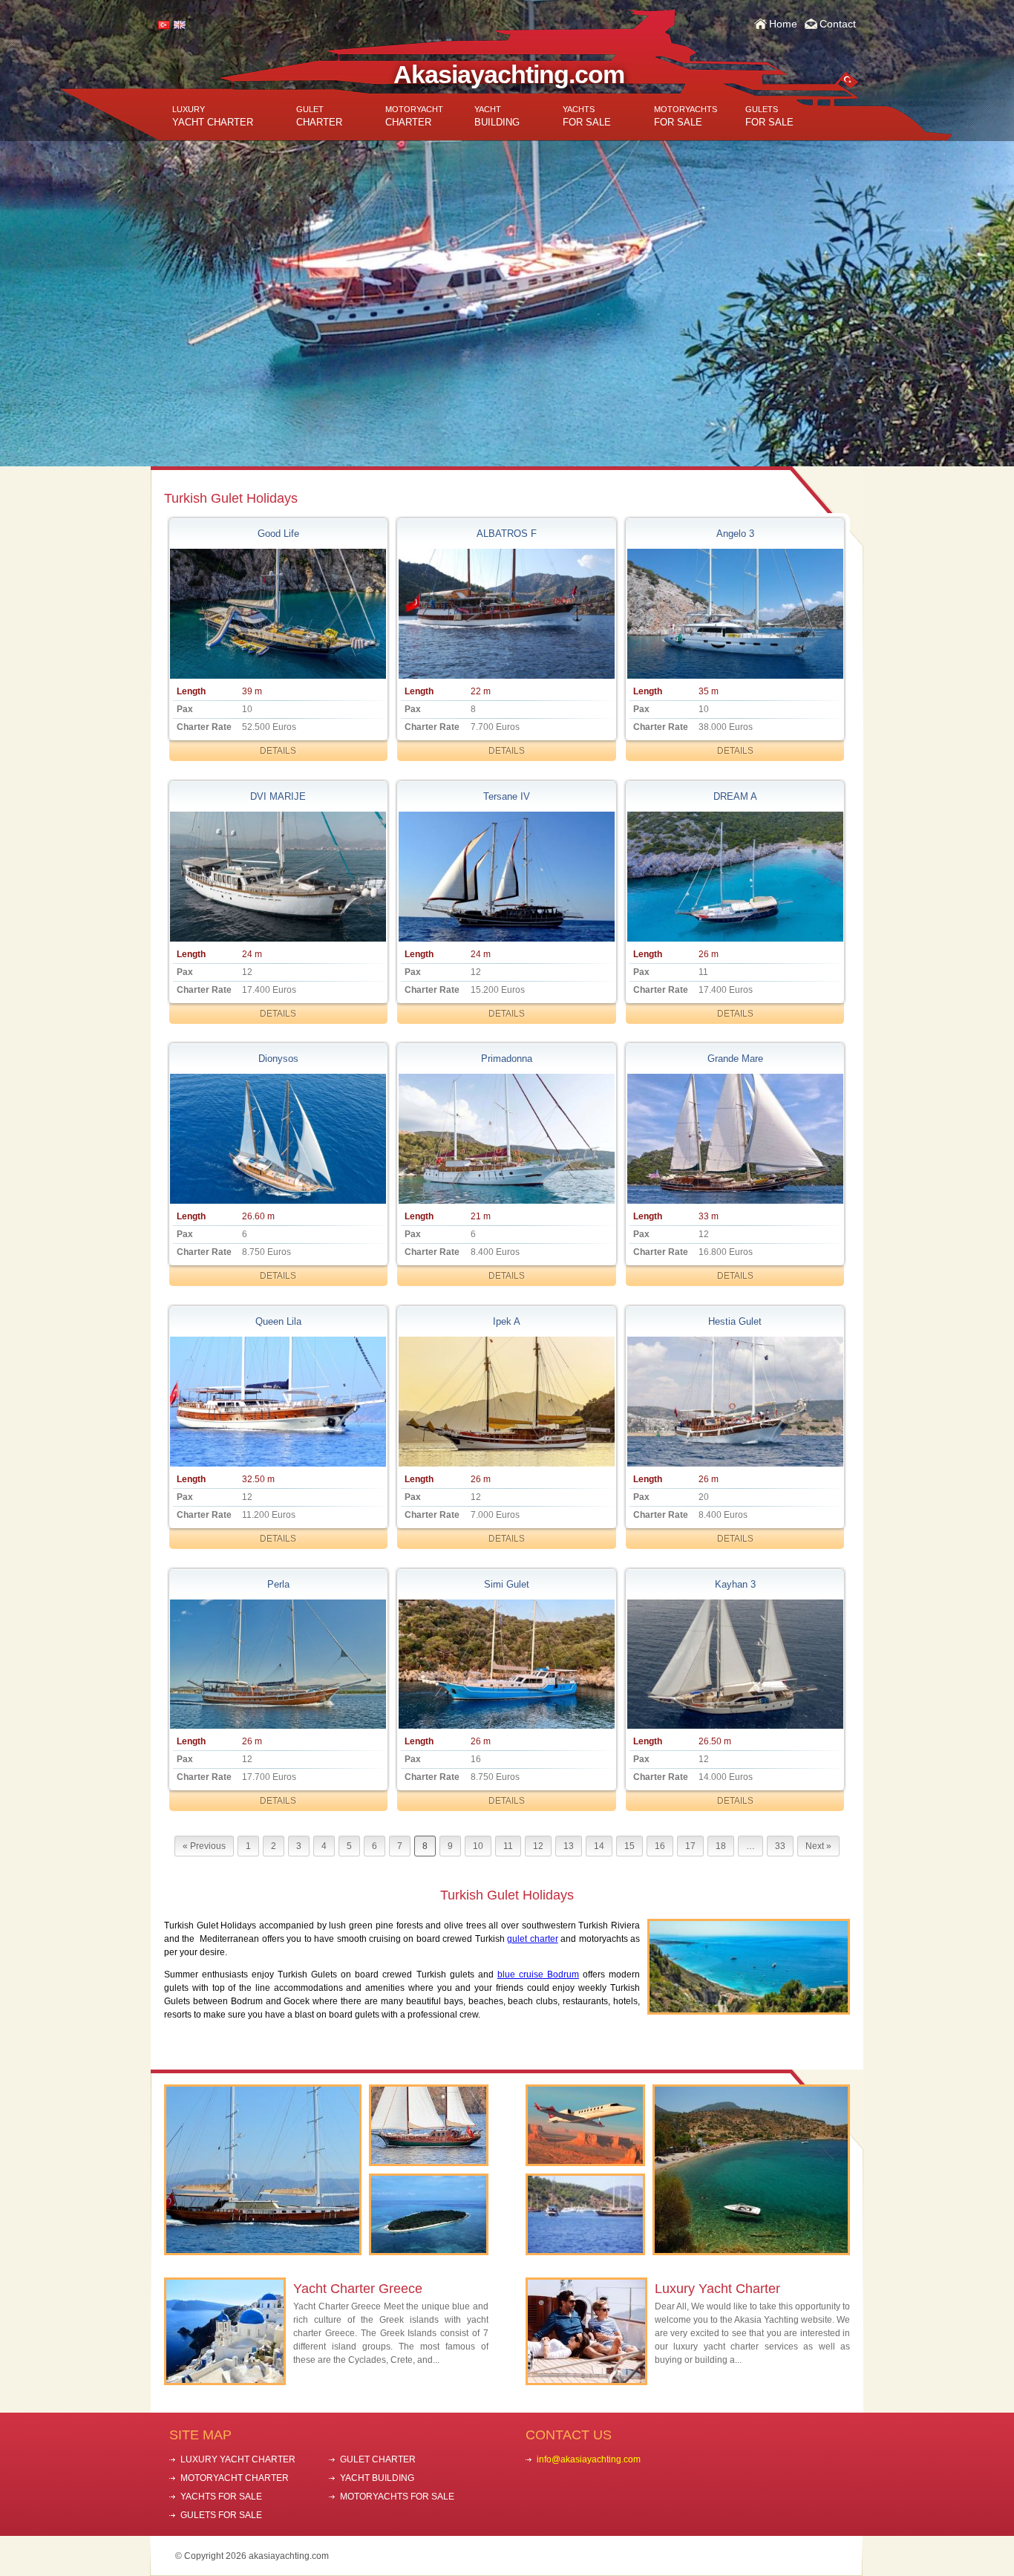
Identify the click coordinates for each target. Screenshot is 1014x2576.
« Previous (204, 1846)
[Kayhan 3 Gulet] (735, 1664)
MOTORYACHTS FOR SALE (397, 2497)
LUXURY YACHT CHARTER (238, 2459)
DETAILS (278, 751)
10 (478, 1846)
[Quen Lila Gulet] (278, 1402)
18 (721, 1846)
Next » (818, 1846)
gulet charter (532, 1939)
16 (660, 1846)
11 (508, 1846)
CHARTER (319, 116)
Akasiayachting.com (509, 74)
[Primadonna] (506, 1139)
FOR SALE (587, 116)
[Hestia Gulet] (735, 1402)
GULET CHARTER (378, 2459)
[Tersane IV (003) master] (506, 877)
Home (783, 24)
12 (538, 1846)
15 (629, 1846)
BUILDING (497, 116)
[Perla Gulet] (278, 1664)
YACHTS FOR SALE (221, 2497)
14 (599, 1846)
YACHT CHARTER (213, 116)
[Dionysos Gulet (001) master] (278, 1139)
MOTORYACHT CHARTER (235, 2478)
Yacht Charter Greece (358, 2289)
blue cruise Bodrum (538, 1975)
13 (569, 1846)
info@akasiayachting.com (589, 2459)
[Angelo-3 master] (735, 614)
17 (690, 1846)
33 (780, 1846)
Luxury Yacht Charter (717, 2289)
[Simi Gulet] (506, 1664)
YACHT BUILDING (377, 2478)
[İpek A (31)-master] (506, 1402)
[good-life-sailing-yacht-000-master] (278, 614)
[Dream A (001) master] (735, 877)
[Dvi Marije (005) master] (278, 877)
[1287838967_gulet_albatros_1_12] (506, 614)
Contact (838, 24)
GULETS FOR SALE (221, 2515)
